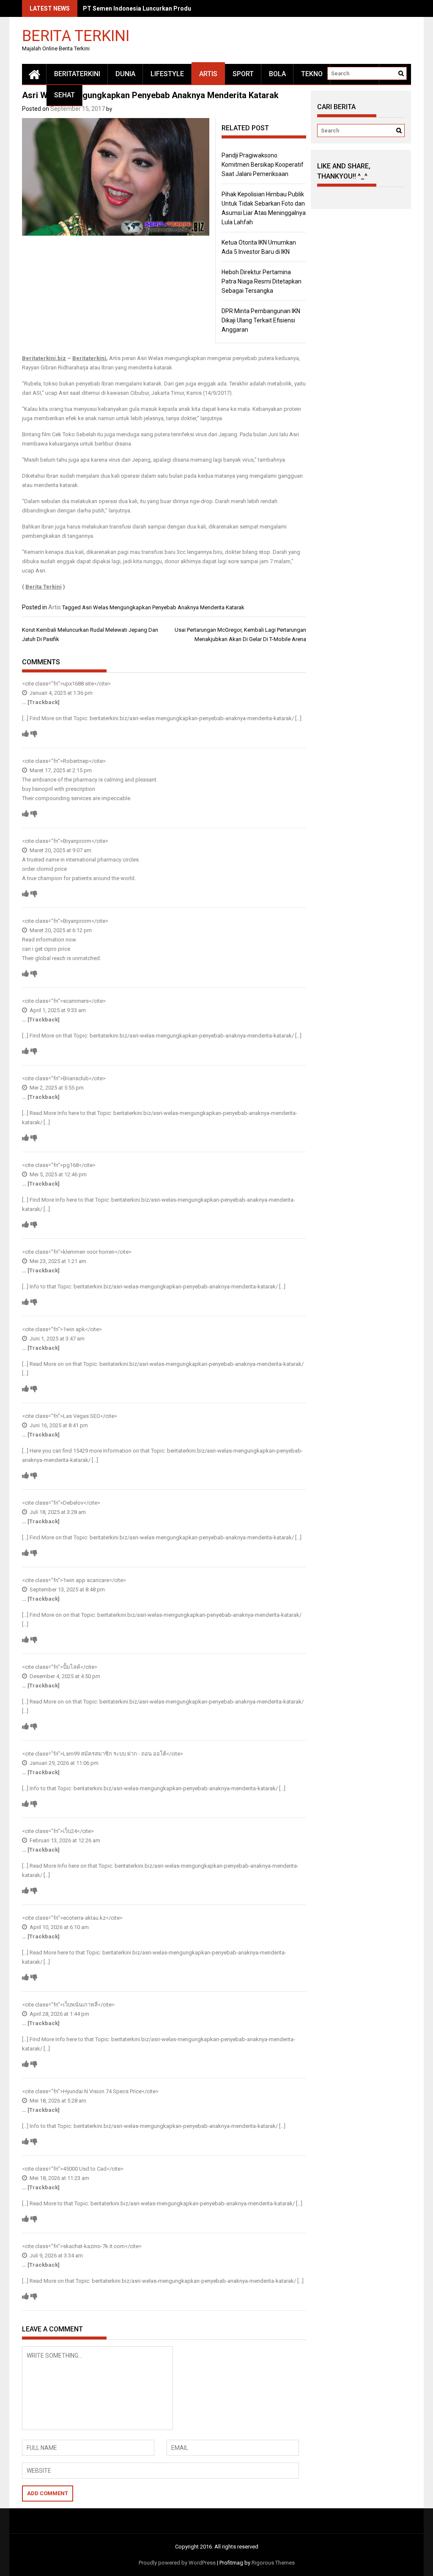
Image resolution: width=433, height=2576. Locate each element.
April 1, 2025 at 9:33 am (57, 1010)
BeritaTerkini (77, 74)
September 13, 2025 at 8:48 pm (67, 1589)
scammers (76, 1001)
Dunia (125, 74)
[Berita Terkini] (34, 74)
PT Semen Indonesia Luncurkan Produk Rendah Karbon (161, 8)
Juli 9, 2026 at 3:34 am (56, 2255)
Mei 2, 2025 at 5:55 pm (56, 1088)
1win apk (74, 1329)
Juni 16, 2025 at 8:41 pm (58, 1425)
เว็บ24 (70, 1831)
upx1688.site (78, 684)
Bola (277, 74)
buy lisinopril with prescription (59, 789)
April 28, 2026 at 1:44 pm (59, 2014)
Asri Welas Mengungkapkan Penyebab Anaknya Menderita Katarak (163, 607)
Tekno (312, 74)
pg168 (71, 1165)
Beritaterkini (89, 358)
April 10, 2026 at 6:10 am (59, 1927)
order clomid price (44, 869)
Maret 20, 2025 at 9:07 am (60, 850)
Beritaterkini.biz (44, 358)
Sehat (64, 95)
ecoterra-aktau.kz (84, 1918)
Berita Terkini (76, 35)
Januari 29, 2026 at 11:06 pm (63, 1763)
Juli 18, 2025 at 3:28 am (57, 1512)
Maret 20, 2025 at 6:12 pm (60, 930)
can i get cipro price (46, 949)
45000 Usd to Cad (85, 2169)
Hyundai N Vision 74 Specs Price (102, 2091)
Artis (208, 74)
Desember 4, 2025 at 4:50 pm (64, 1676)
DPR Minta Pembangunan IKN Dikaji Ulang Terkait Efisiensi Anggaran (261, 320)
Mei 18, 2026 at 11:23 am (59, 2178)
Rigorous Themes (273, 2563)
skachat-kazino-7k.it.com (94, 2246)
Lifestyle (167, 74)
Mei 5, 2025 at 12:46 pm (58, 1174)
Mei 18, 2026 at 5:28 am (57, 2101)
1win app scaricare (86, 1580)
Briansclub (76, 1078)
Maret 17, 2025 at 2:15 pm (60, 770)
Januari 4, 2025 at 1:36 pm (60, 693)
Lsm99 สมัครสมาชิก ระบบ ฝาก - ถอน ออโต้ (115, 1754)
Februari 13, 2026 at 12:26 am (64, 1840)
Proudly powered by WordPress (177, 2563)
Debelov (73, 1503)
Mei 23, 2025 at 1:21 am (57, 1261)
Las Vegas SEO (82, 1416)
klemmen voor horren (89, 1252)
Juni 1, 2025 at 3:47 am (56, 1339)
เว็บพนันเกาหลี (80, 2005)
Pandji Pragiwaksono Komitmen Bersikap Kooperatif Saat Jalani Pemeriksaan (263, 165)
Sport (243, 74)
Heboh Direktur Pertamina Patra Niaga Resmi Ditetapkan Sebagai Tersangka (262, 281)
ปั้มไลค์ (72, 1667)
